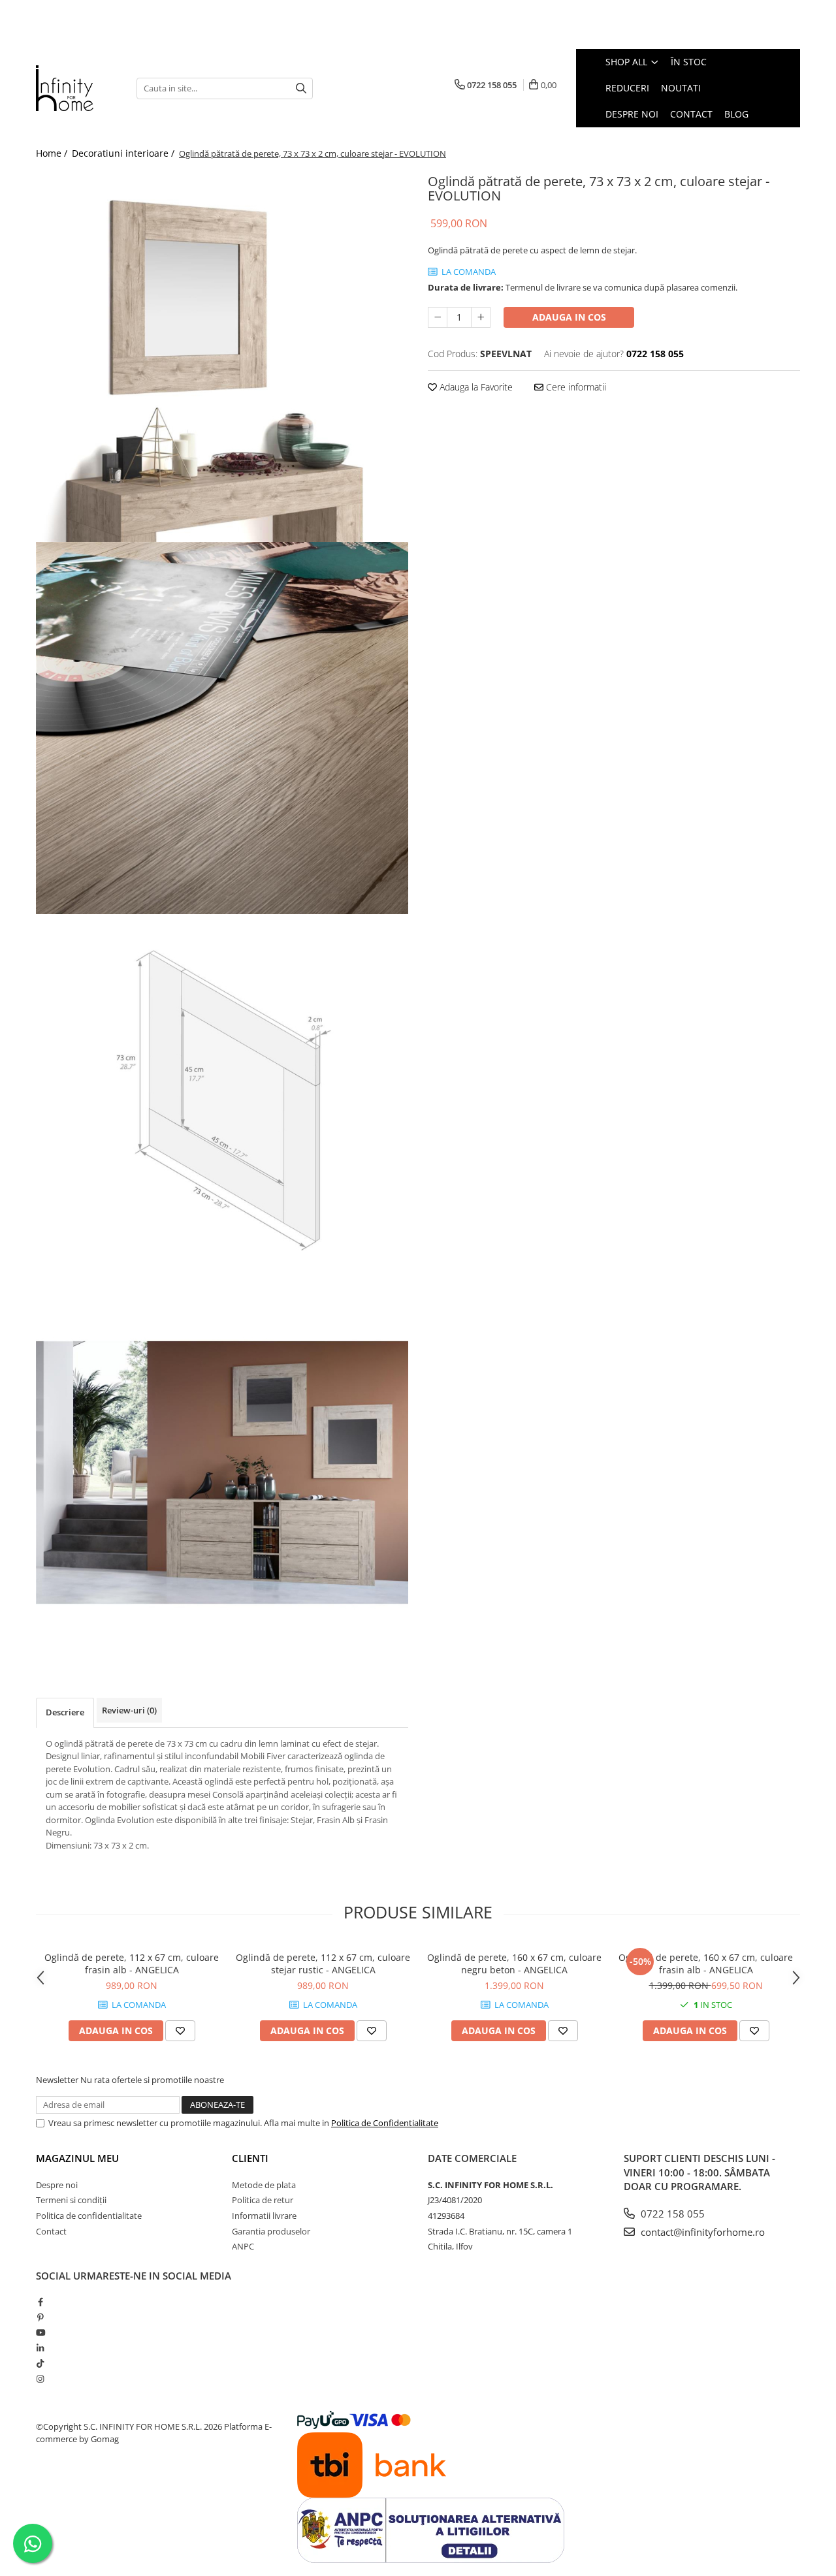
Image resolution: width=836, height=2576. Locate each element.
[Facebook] (40, 2302)
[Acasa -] (76, 88)
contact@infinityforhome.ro (701, 2232)
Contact (51, 2231)
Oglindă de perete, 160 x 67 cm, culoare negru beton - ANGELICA (514, 1964)
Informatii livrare (264, 2216)
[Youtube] (40, 2332)
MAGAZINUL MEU (77, 2158)
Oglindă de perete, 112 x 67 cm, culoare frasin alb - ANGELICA (132, 1964)
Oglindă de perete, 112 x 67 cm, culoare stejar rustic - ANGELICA (323, 1964)
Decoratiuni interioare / (124, 153)
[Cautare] (301, 88)
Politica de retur (263, 2200)
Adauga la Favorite (475, 387)
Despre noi (57, 2185)
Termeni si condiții (71, 2200)
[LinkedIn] (40, 2348)
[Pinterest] (40, 2317)
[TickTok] (40, 2363)
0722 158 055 (671, 2214)
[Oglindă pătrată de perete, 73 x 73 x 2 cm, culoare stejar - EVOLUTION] (222, 356)
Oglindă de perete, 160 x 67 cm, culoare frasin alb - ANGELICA (706, 1964)
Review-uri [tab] (129, 1710)
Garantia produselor (271, 2231)
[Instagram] (40, 2379)
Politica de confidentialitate (89, 2216)
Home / (53, 153)
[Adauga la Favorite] (180, 2031)
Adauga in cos (569, 317)
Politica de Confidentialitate (385, 2123)
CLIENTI (250, 2158)
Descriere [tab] (65, 1712)
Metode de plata (264, 2185)
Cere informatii (575, 387)
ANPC (243, 2246)
